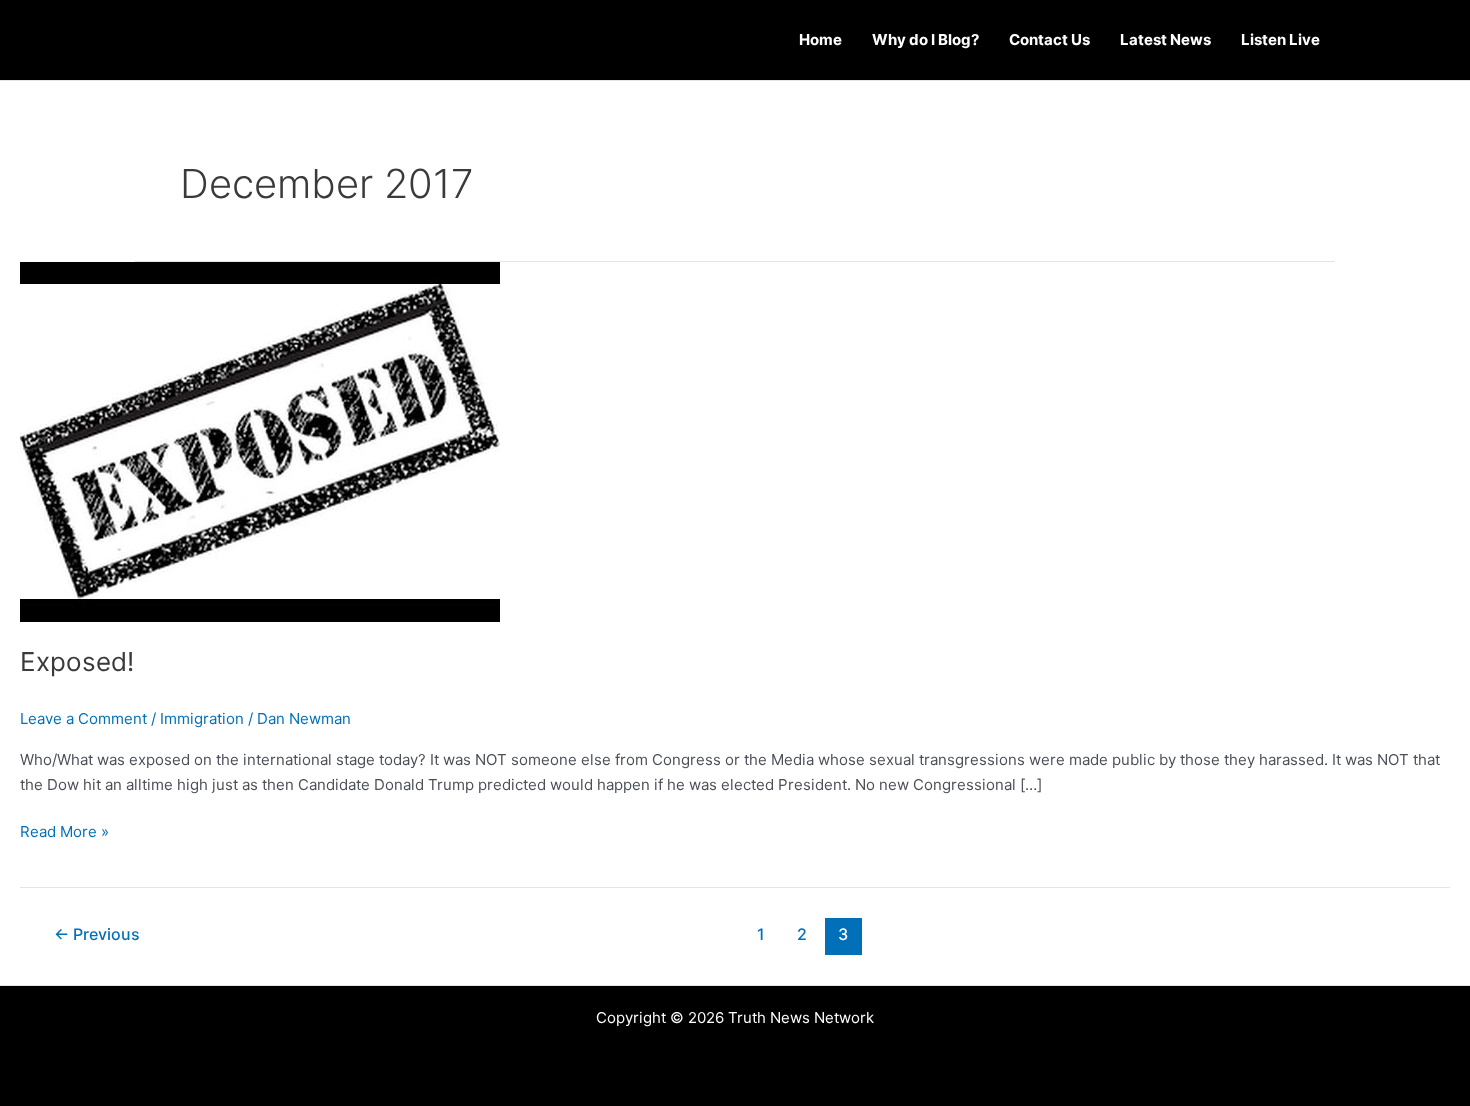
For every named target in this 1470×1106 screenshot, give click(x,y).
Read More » (64, 830)
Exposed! (77, 661)
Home (820, 39)
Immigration (202, 718)
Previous (97, 934)
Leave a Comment (83, 718)
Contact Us (1049, 39)
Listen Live (1280, 39)
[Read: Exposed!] (260, 440)
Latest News (1165, 39)
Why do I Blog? (925, 39)
